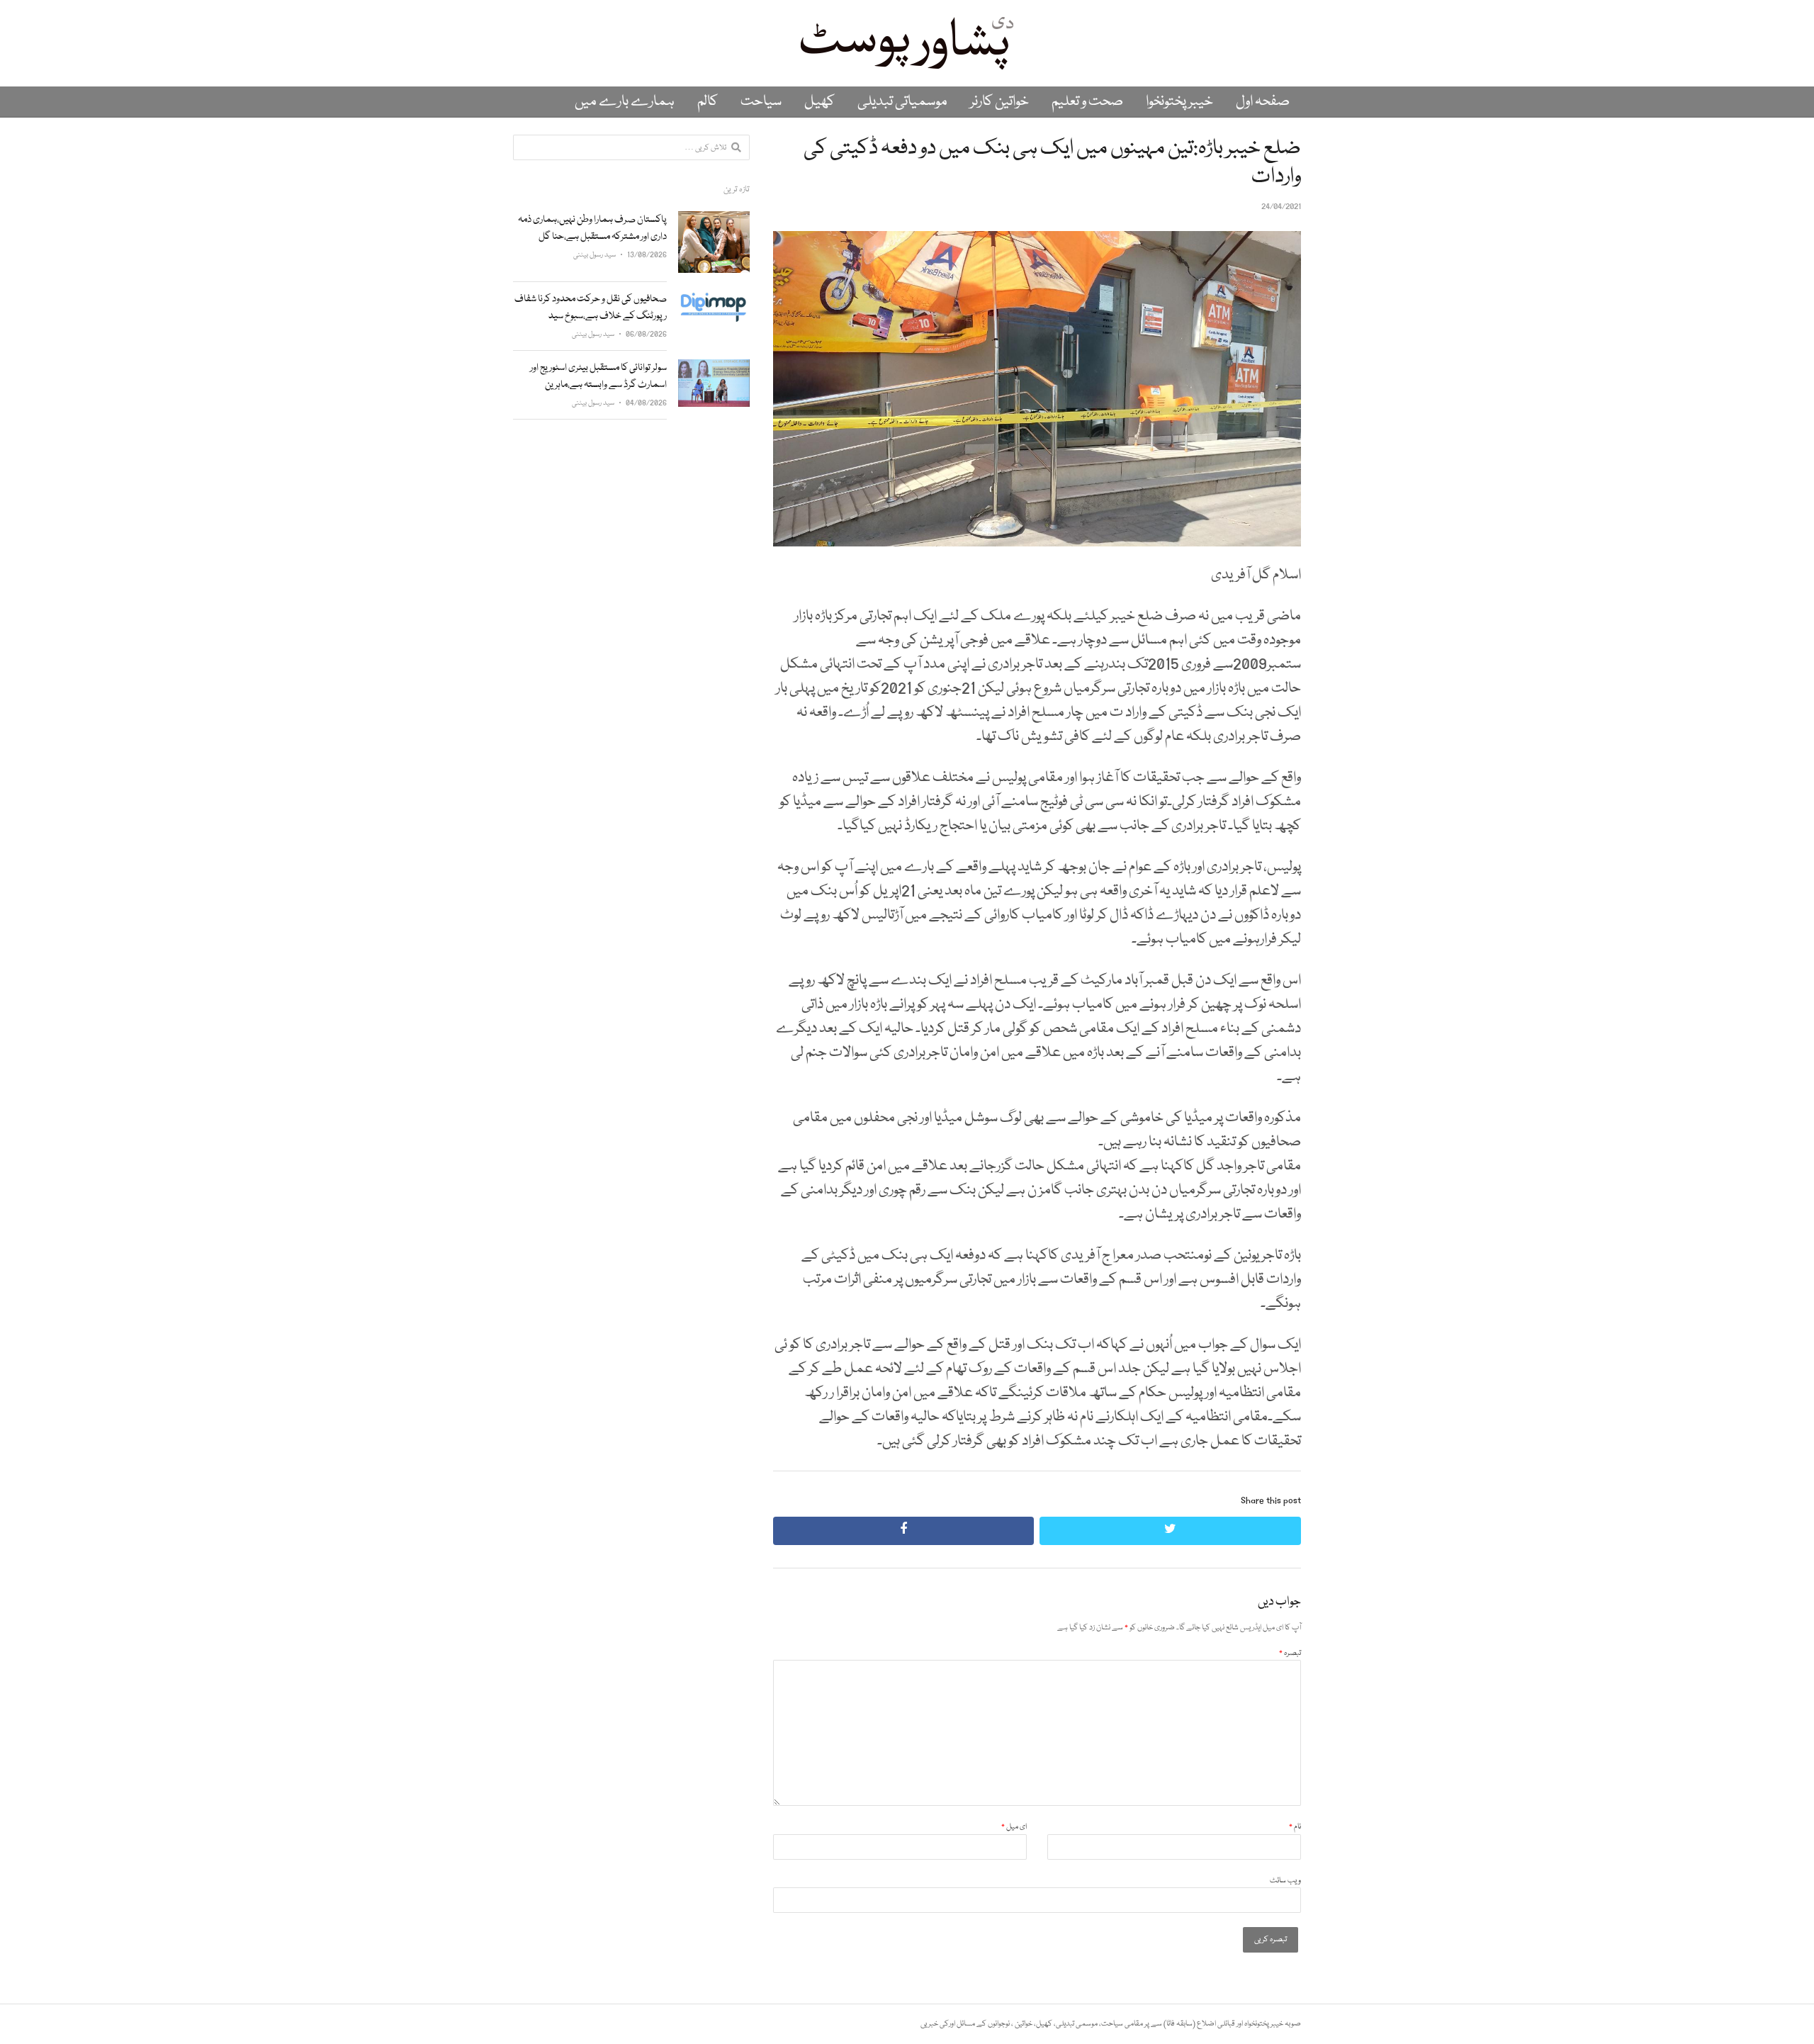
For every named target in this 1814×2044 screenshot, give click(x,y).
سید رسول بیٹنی (595, 255)
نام (1295, 1827)
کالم (708, 102)
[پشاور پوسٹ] (907, 43)
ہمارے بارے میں (625, 102)
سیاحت (761, 102)
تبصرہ (1290, 1653)
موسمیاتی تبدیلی (902, 102)
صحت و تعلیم (1087, 102)
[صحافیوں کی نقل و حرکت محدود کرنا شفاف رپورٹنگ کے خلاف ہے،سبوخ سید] (714, 299)
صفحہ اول (1263, 102)
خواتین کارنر (999, 102)
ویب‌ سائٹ (1285, 1881)
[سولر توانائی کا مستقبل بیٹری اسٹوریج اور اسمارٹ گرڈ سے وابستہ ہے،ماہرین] (714, 367)
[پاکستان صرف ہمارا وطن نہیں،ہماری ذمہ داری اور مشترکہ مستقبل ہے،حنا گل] (714, 219)
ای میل (1014, 1827)
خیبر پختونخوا (1179, 102)
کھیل (819, 102)
